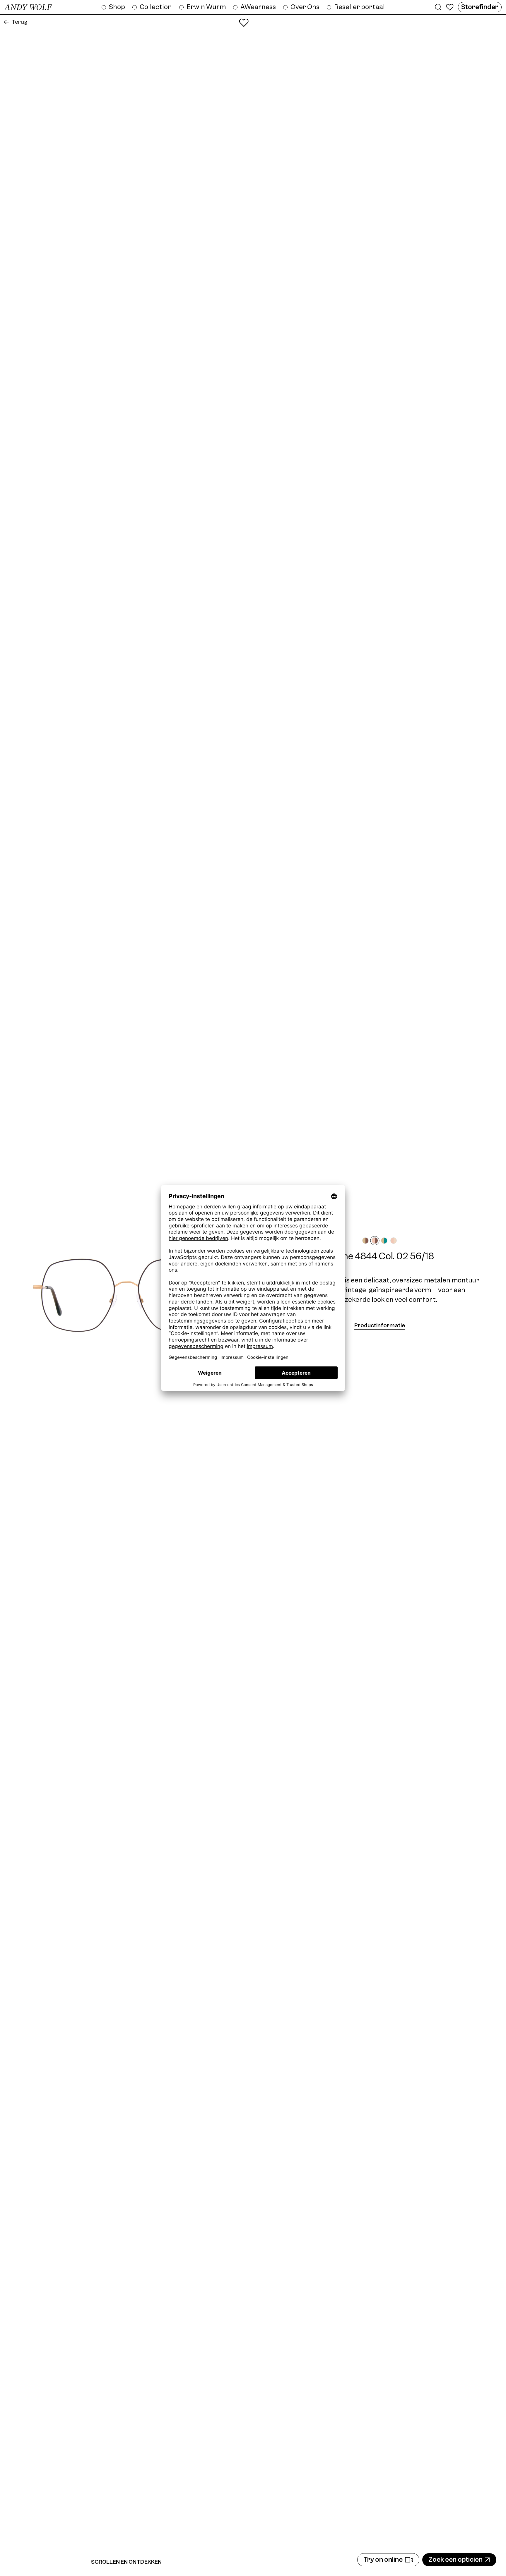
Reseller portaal (359, 7)
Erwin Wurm (206, 7)
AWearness (258, 7)
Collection (156, 7)
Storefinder (480, 7)
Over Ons (305, 7)
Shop (117, 7)
